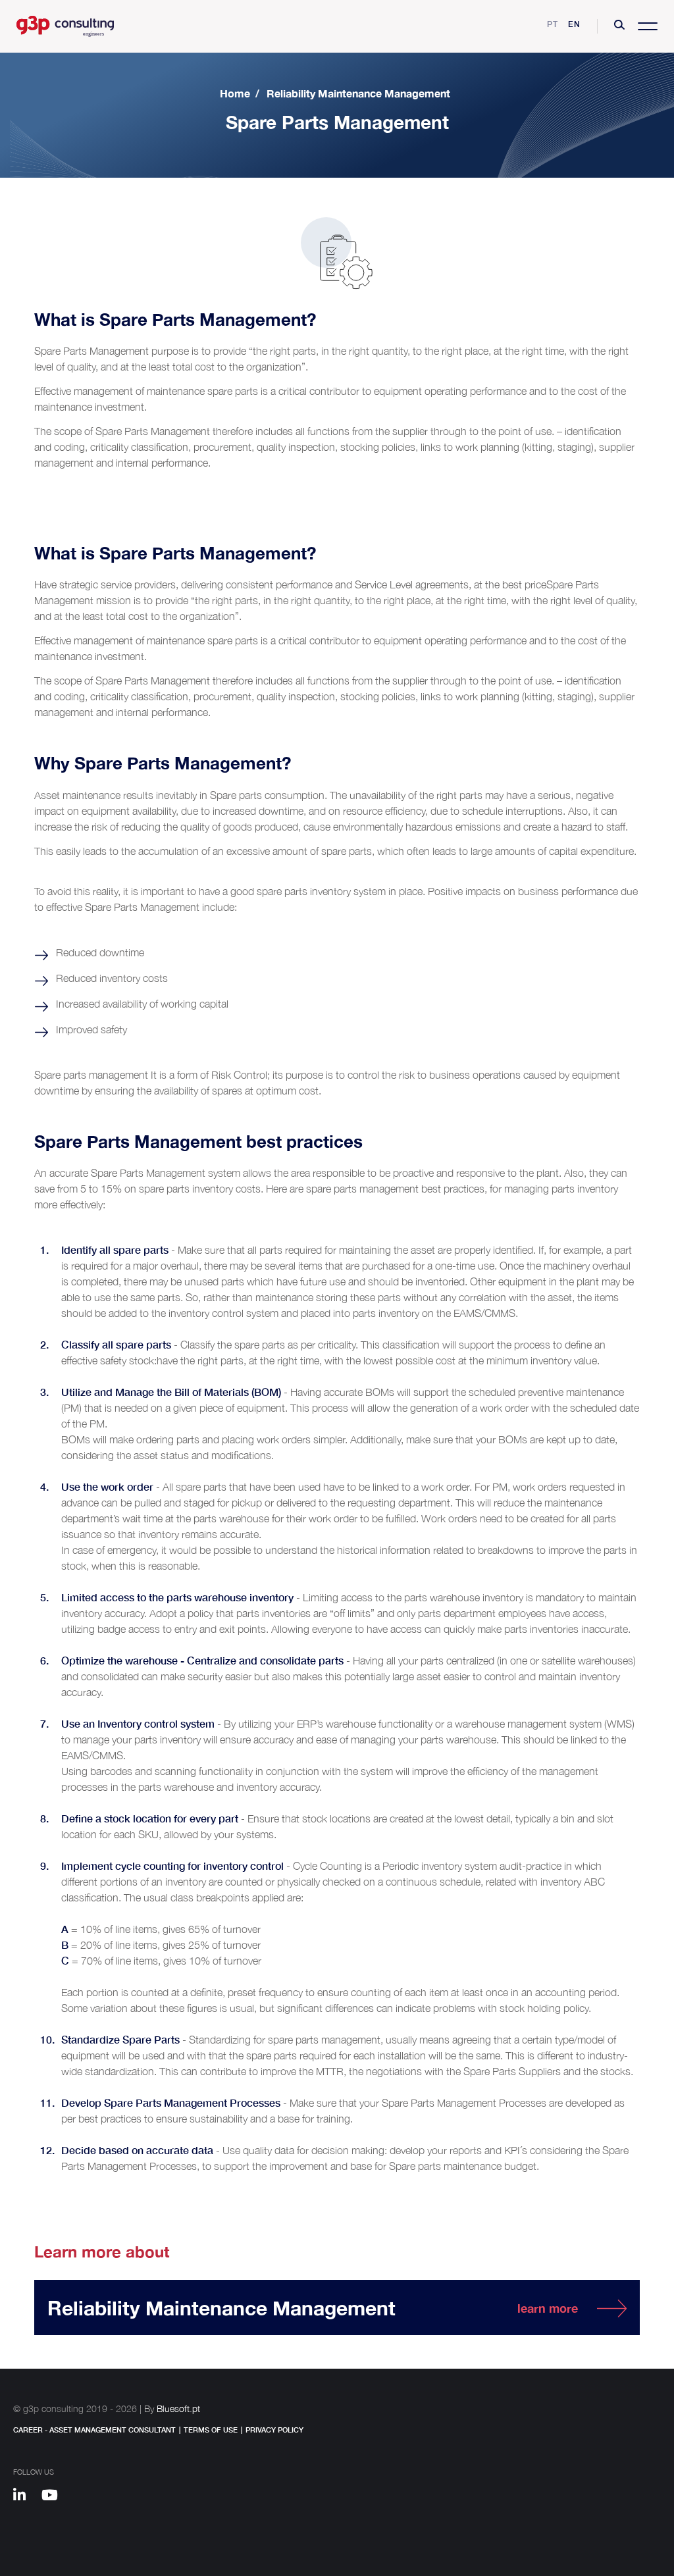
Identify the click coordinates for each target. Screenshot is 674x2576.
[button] (619, 26)
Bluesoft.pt (178, 2409)
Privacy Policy (274, 2430)
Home (235, 93)
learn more (548, 2308)
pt (553, 24)
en (574, 24)
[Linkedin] (26, 2497)
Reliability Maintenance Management (358, 93)
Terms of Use (211, 2430)
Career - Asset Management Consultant (94, 2430)
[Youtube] (54, 2497)
